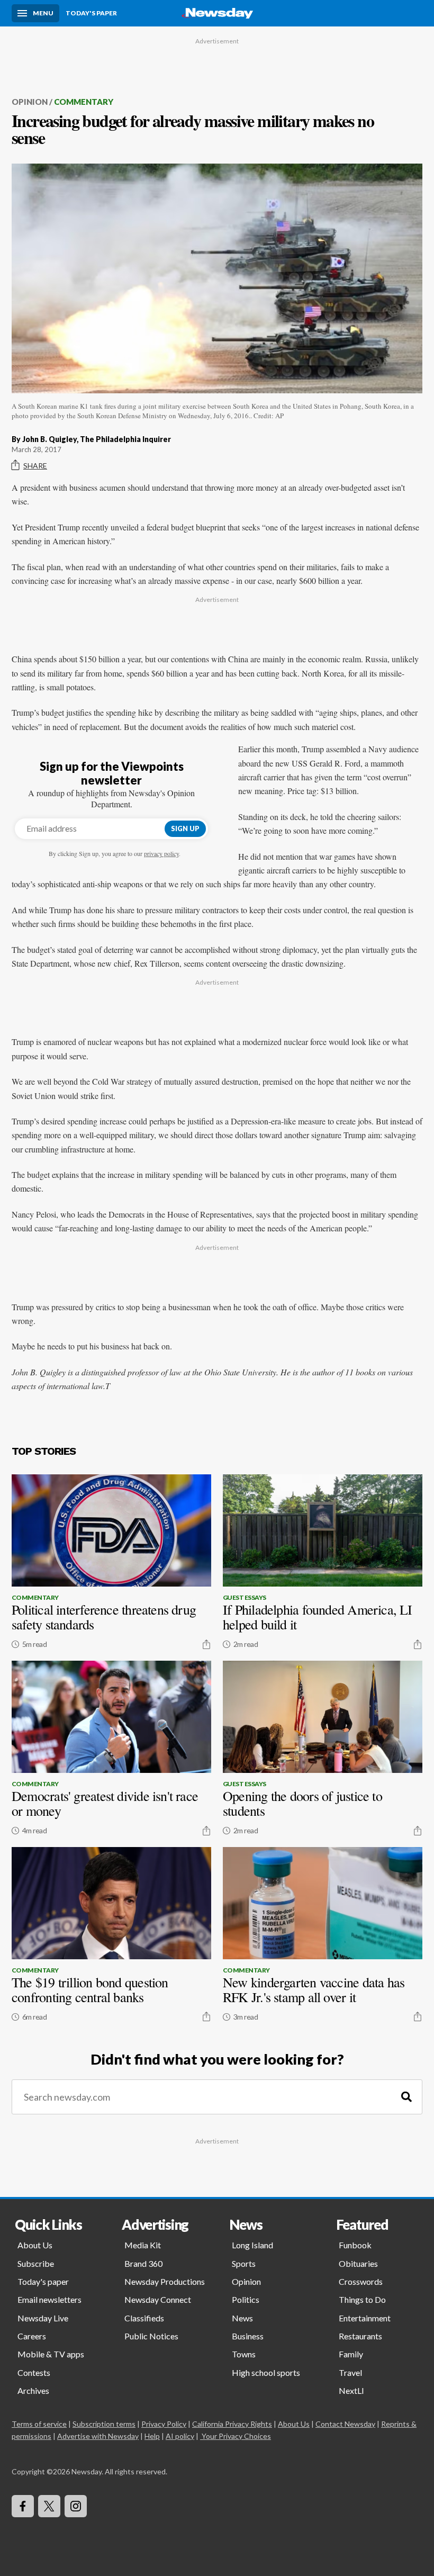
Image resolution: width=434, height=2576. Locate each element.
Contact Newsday (345, 2424)
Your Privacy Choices (236, 2436)
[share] (206, 1644)
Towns (244, 2354)
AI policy (180, 2436)
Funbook (355, 2245)
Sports (244, 2263)
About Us (35, 2245)
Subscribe (36, 2263)
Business (248, 2336)
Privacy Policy (164, 2424)
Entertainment (365, 2318)
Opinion (30, 102)
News (242, 2318)
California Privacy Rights (232, 2424)
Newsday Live (43, 2318)
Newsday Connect (158, 2299)
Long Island (252, 2245)
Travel (350, 2372)
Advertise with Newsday (98, 2436)
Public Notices (151, 2336)
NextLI (351, 2390)
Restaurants (360, 2336)
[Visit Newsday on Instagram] (76, 2506)
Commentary (84, 102)
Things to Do (362, 2299)
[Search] (406, 2097)
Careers (32, 2336)
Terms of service (39, 2424)
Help (152, 2436)
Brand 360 (143, 2263)
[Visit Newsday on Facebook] (23, 2506)
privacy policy (161, 853)
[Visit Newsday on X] (49, 2506)
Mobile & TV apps (51, 2354)
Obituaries (358, 2263)
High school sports (266, 2372)
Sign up (185, 828)
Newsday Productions (165, 2281)
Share (35, 466)
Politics (246, 2299)
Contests (34, 2372)
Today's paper (43, 2281)
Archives (33, 2390)
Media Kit (143, 2245)
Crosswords (361, 2281)
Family (351, 2354)
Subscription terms (104, 2424)
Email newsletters (49, 2299)
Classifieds (144, 2318)
